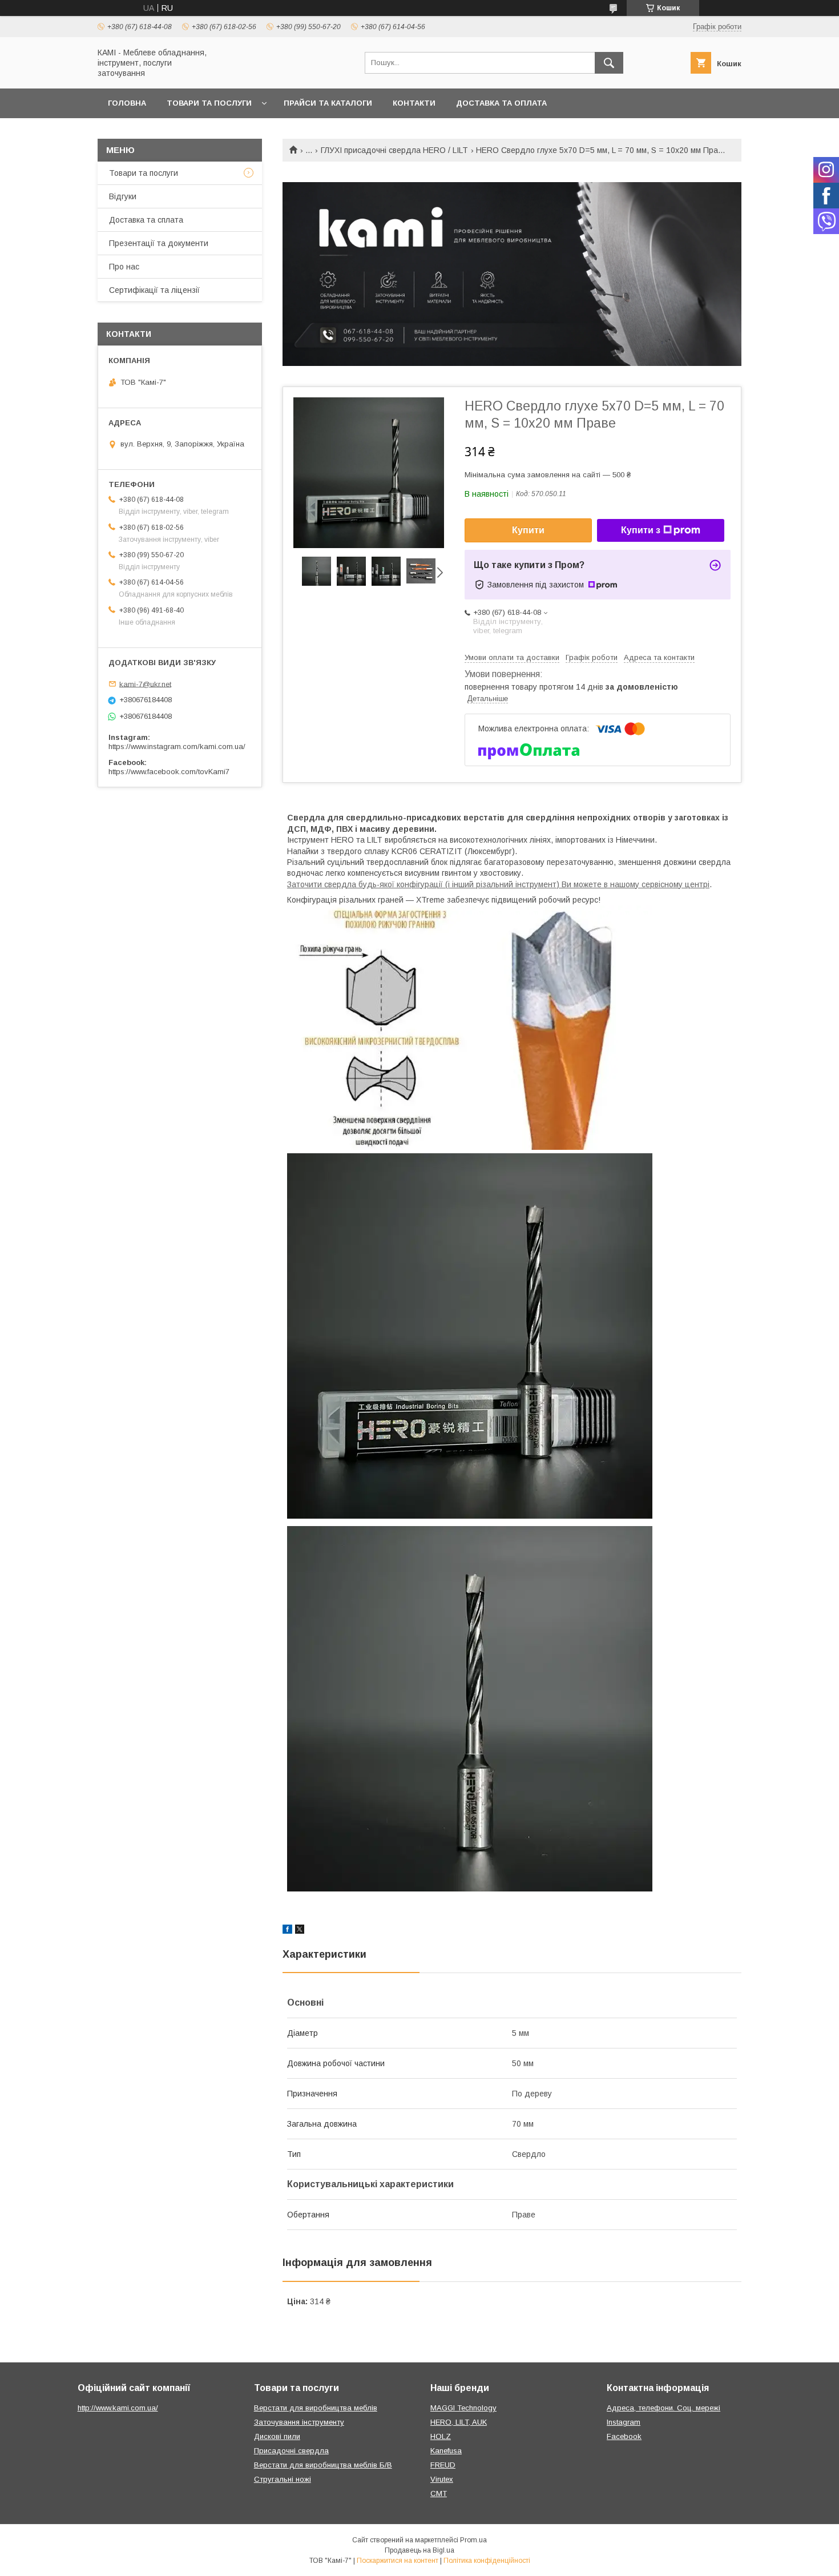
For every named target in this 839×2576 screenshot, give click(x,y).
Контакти (414, 103)
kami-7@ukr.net (145, 684)
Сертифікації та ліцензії (154, 290)
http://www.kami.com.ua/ (118, 2408)
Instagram (624, 2422)
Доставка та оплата (501, 103)
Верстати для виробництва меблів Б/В (323, 2465)
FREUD (443, 2465)
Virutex (442, 2479)
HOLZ (441, 2436)
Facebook (624, 2436)
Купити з (641, 530)
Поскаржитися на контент (398, 2561)
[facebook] (287, 1931)
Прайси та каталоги (328, 103)
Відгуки (123, 196)
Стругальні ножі (283, 2479)
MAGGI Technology (463, 2408)
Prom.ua (473, 2540)
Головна (127, 103)
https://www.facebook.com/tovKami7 (169, 772)
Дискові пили (277, 2436)
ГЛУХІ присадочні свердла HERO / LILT (394, 150)
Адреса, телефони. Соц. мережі (663, 2408)
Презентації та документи (159, 243)
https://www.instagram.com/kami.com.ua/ (177, 746)
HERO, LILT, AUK (459, 2422)
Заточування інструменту (299, 2422)
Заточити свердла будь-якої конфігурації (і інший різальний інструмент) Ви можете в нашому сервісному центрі (498, 884)
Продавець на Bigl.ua (419, 2550)
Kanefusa (446, 2451)
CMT (439, 2494)
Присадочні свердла (291, 2451)
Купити (528, 530)
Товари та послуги (209, 103)
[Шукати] (609, 63)
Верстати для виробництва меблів (316, 2408)
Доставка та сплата (146, 220)
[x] (300, 1931)
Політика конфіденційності (487, 2561)
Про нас (124, 267)
